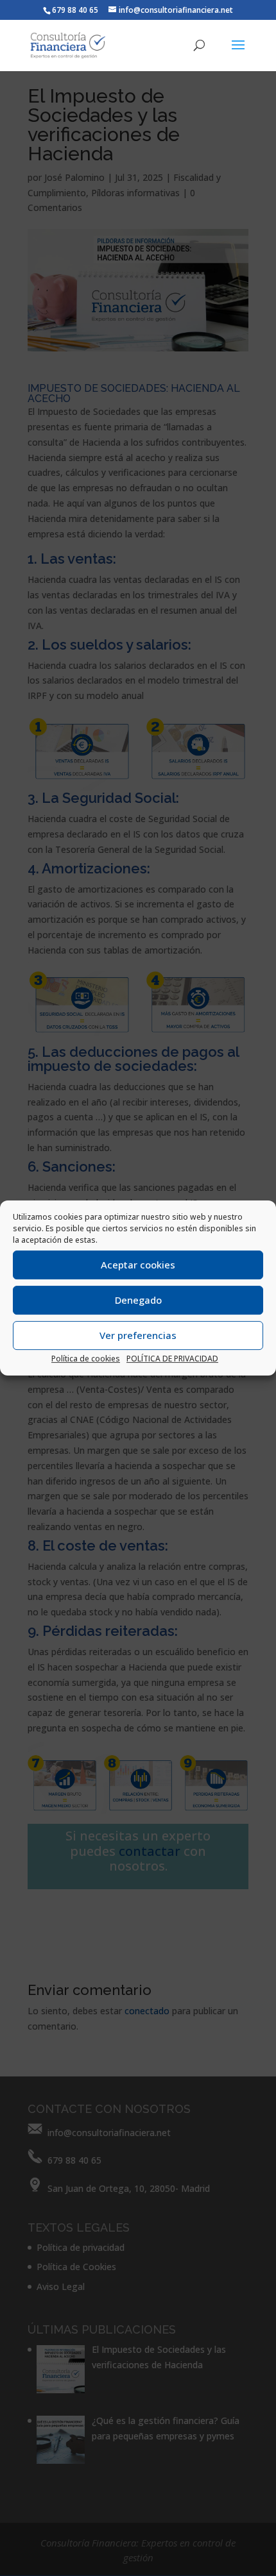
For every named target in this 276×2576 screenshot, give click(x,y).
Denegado (138, 1300)
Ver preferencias (138, 1335)
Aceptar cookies (138, 1265)
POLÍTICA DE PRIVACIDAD (172, 1359)
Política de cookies (86, 1359)
